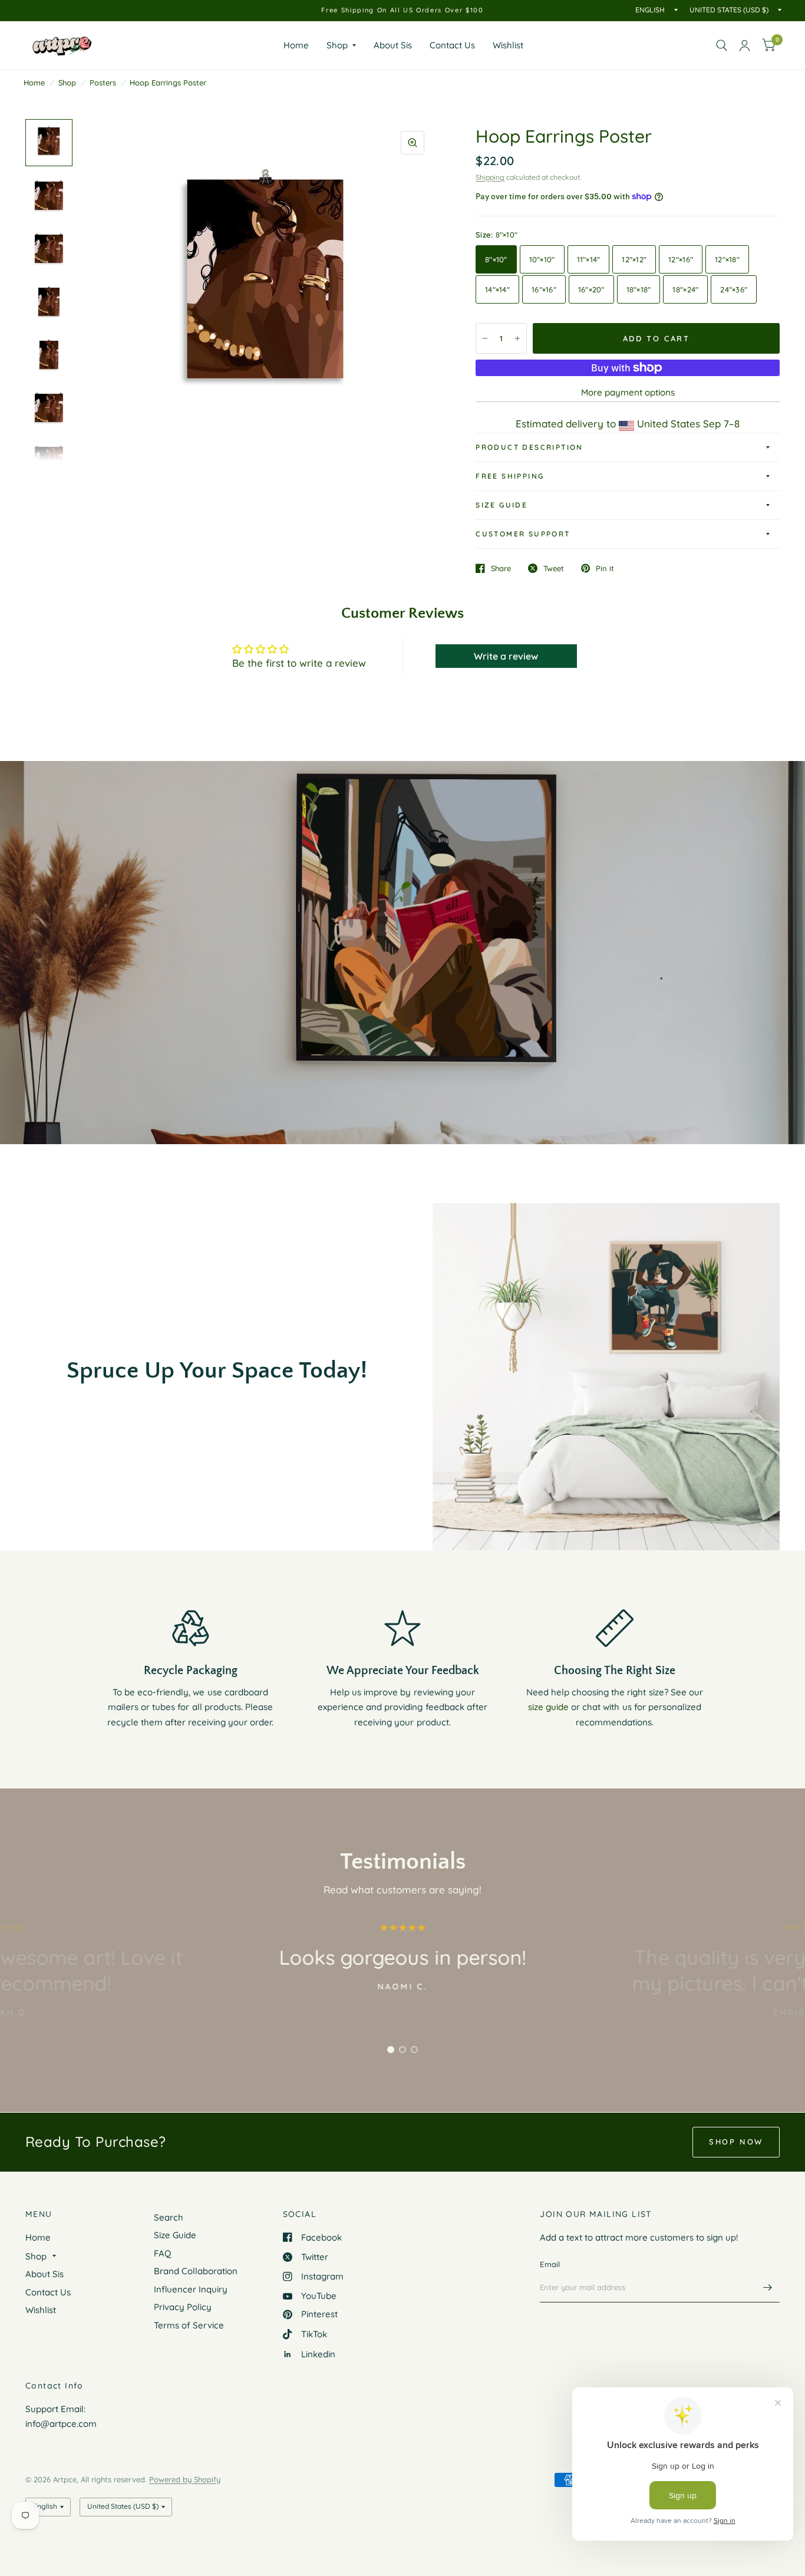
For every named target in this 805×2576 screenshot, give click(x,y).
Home (296, 45)
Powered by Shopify (185, 2479)
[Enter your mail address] (768, 2287)
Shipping (490, 177)
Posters (103, 83)
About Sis (393, 45)
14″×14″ (497, 289)
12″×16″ (681, 259)
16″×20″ (591, 289)
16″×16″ (544, 289)
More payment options (628, 392)
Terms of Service (189, 2325)
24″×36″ (734, 289)
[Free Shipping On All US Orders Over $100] (402, 10)
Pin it (605, 568)
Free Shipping (510, 476)
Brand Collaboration (196, 2271)
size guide (548, 1707)
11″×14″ (589, 259)
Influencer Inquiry (191, 2289)
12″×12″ (634, 259)
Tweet (554, 568)
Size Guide (502, 505)
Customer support (523, 534)
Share (501, 568)
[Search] (722, 45)
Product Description (529, 447)
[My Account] (745, 45)
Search (169, 2217)
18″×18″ (639, 289)
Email (550, 2264)
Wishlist (508, 45)
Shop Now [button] (736, 2142)
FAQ (163, 2253)
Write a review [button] (506, 656)
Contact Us (452, 45)
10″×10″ (542, 259)
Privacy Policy (183, 2307)
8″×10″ (496, 259)
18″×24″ (685, 289)
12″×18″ (727, 259)
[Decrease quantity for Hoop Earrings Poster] (485, 338)
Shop (337, 45)
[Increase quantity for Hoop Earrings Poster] (517, 338)
